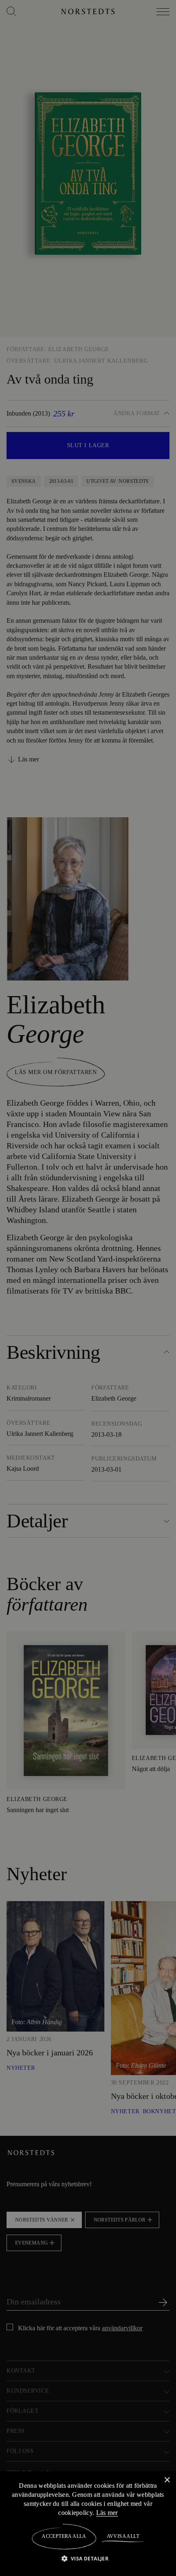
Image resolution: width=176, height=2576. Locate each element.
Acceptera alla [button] (64, 2536)
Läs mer (112, 2512)
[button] (88, 2558)
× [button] (167, 2480)
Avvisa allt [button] (123, 2536)
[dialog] (88, 1288)
